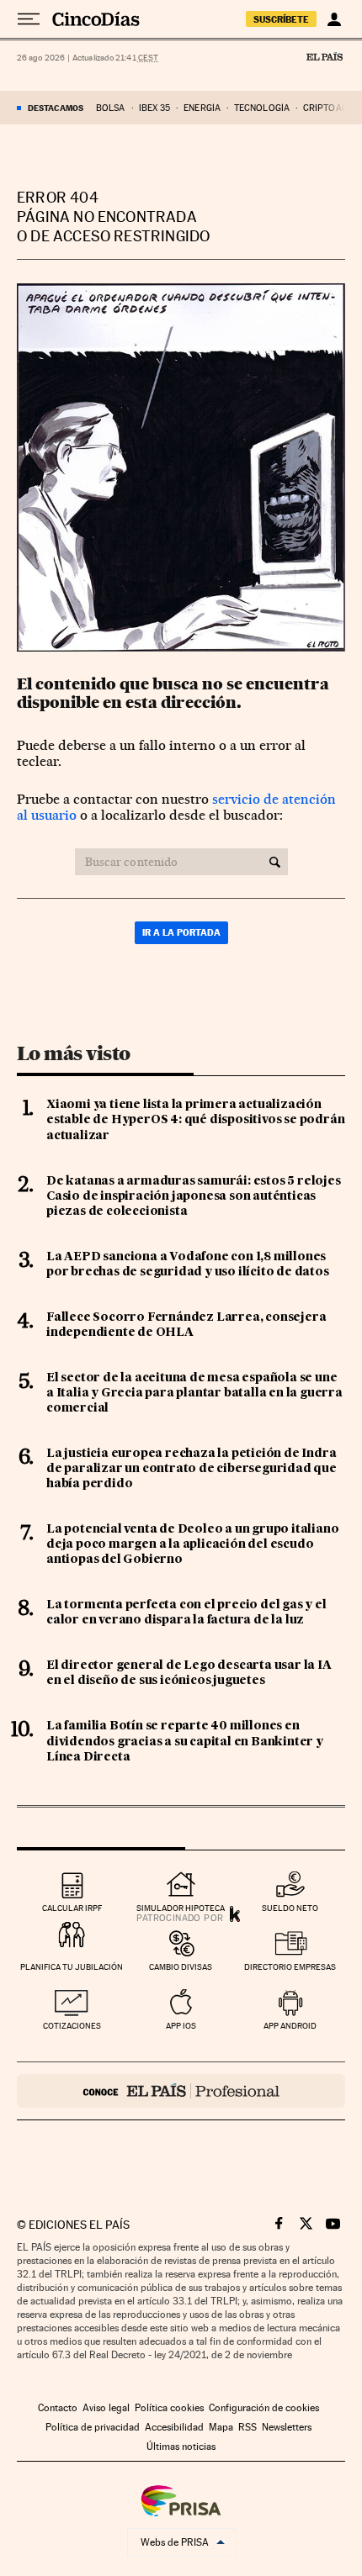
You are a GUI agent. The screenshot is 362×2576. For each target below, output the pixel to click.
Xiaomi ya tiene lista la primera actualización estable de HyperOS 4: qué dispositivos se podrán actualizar (195, 1120)
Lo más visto (73, 1053)
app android (290, 2026)
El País (324, 56)
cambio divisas (181, 1967)
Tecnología (262, 108)
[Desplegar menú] (29, 19)
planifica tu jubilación (72, 1967)
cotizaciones (72, 2026)
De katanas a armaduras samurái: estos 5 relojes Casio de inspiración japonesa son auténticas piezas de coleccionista (194, 1196)
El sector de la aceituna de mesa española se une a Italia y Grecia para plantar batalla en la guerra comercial (194, 1393)
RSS (248, 2427)
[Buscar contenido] (275, 862)
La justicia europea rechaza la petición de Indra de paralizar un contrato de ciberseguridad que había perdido (192, 1469)
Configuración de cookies (264, 2408)
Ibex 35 (155, 108)
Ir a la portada (181, 932)
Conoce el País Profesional (181, 2091)
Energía (202, 108)
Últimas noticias (181, 2447)
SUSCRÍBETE (281, 19)
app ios (181, 2026)
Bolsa (111, 108)
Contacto (58, 2408)
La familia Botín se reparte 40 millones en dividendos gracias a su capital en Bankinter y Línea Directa (185, 1741)
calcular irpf (72, 1908)
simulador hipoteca (181, 1908)
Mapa (221, 2427)
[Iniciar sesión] (334, 19)
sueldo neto (290, 1908)
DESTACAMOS (56, 108)
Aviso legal (106, 2408)
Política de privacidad (93, 2427)
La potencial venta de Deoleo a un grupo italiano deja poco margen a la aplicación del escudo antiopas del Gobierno (192, 1544)
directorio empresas (290, 1967)
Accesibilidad (174, 2427)
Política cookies (169, 2408)
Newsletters (287, 2427)
